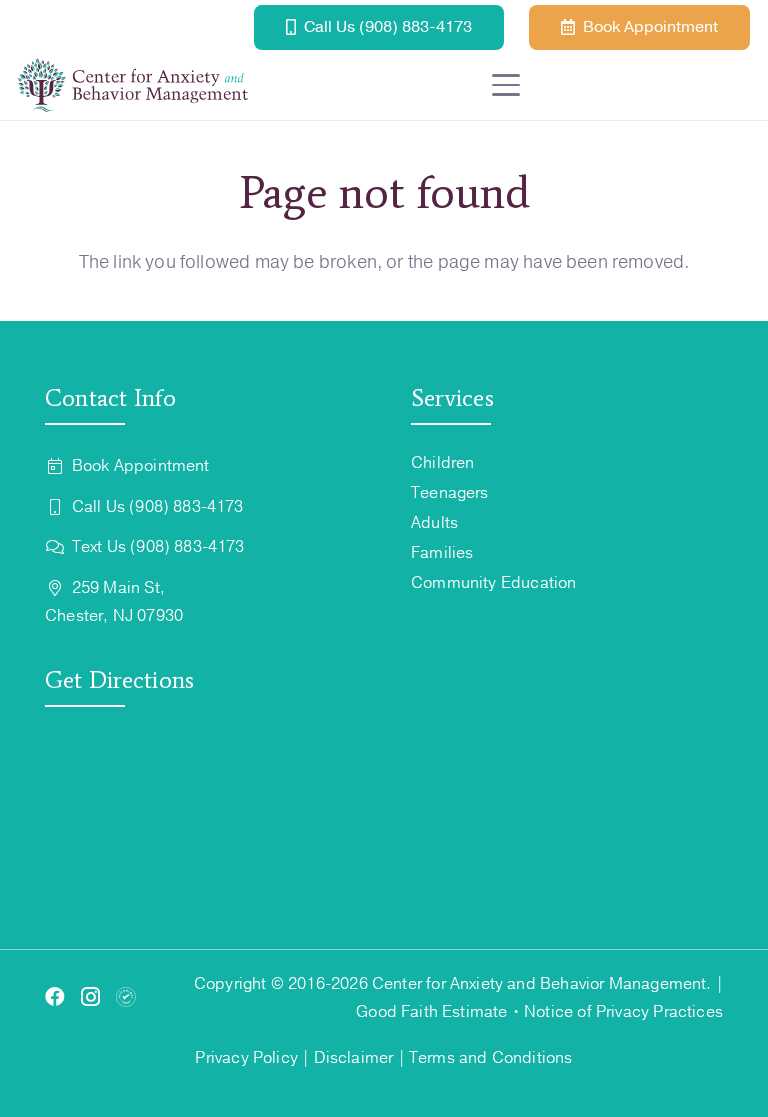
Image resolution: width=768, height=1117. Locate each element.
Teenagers (450, 493)
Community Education (493, 583)
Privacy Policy (246, 1058)
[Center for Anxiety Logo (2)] (133, 85)
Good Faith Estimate (431, 1012)
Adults (434, 523)
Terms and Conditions (491, 1058)
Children (442, 463)
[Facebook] (55, 997)
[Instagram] (90, 998)
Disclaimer (354, 1058)
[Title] (126, 997)
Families (442, 553)
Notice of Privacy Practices (623, 1012)
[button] (621, 85)
